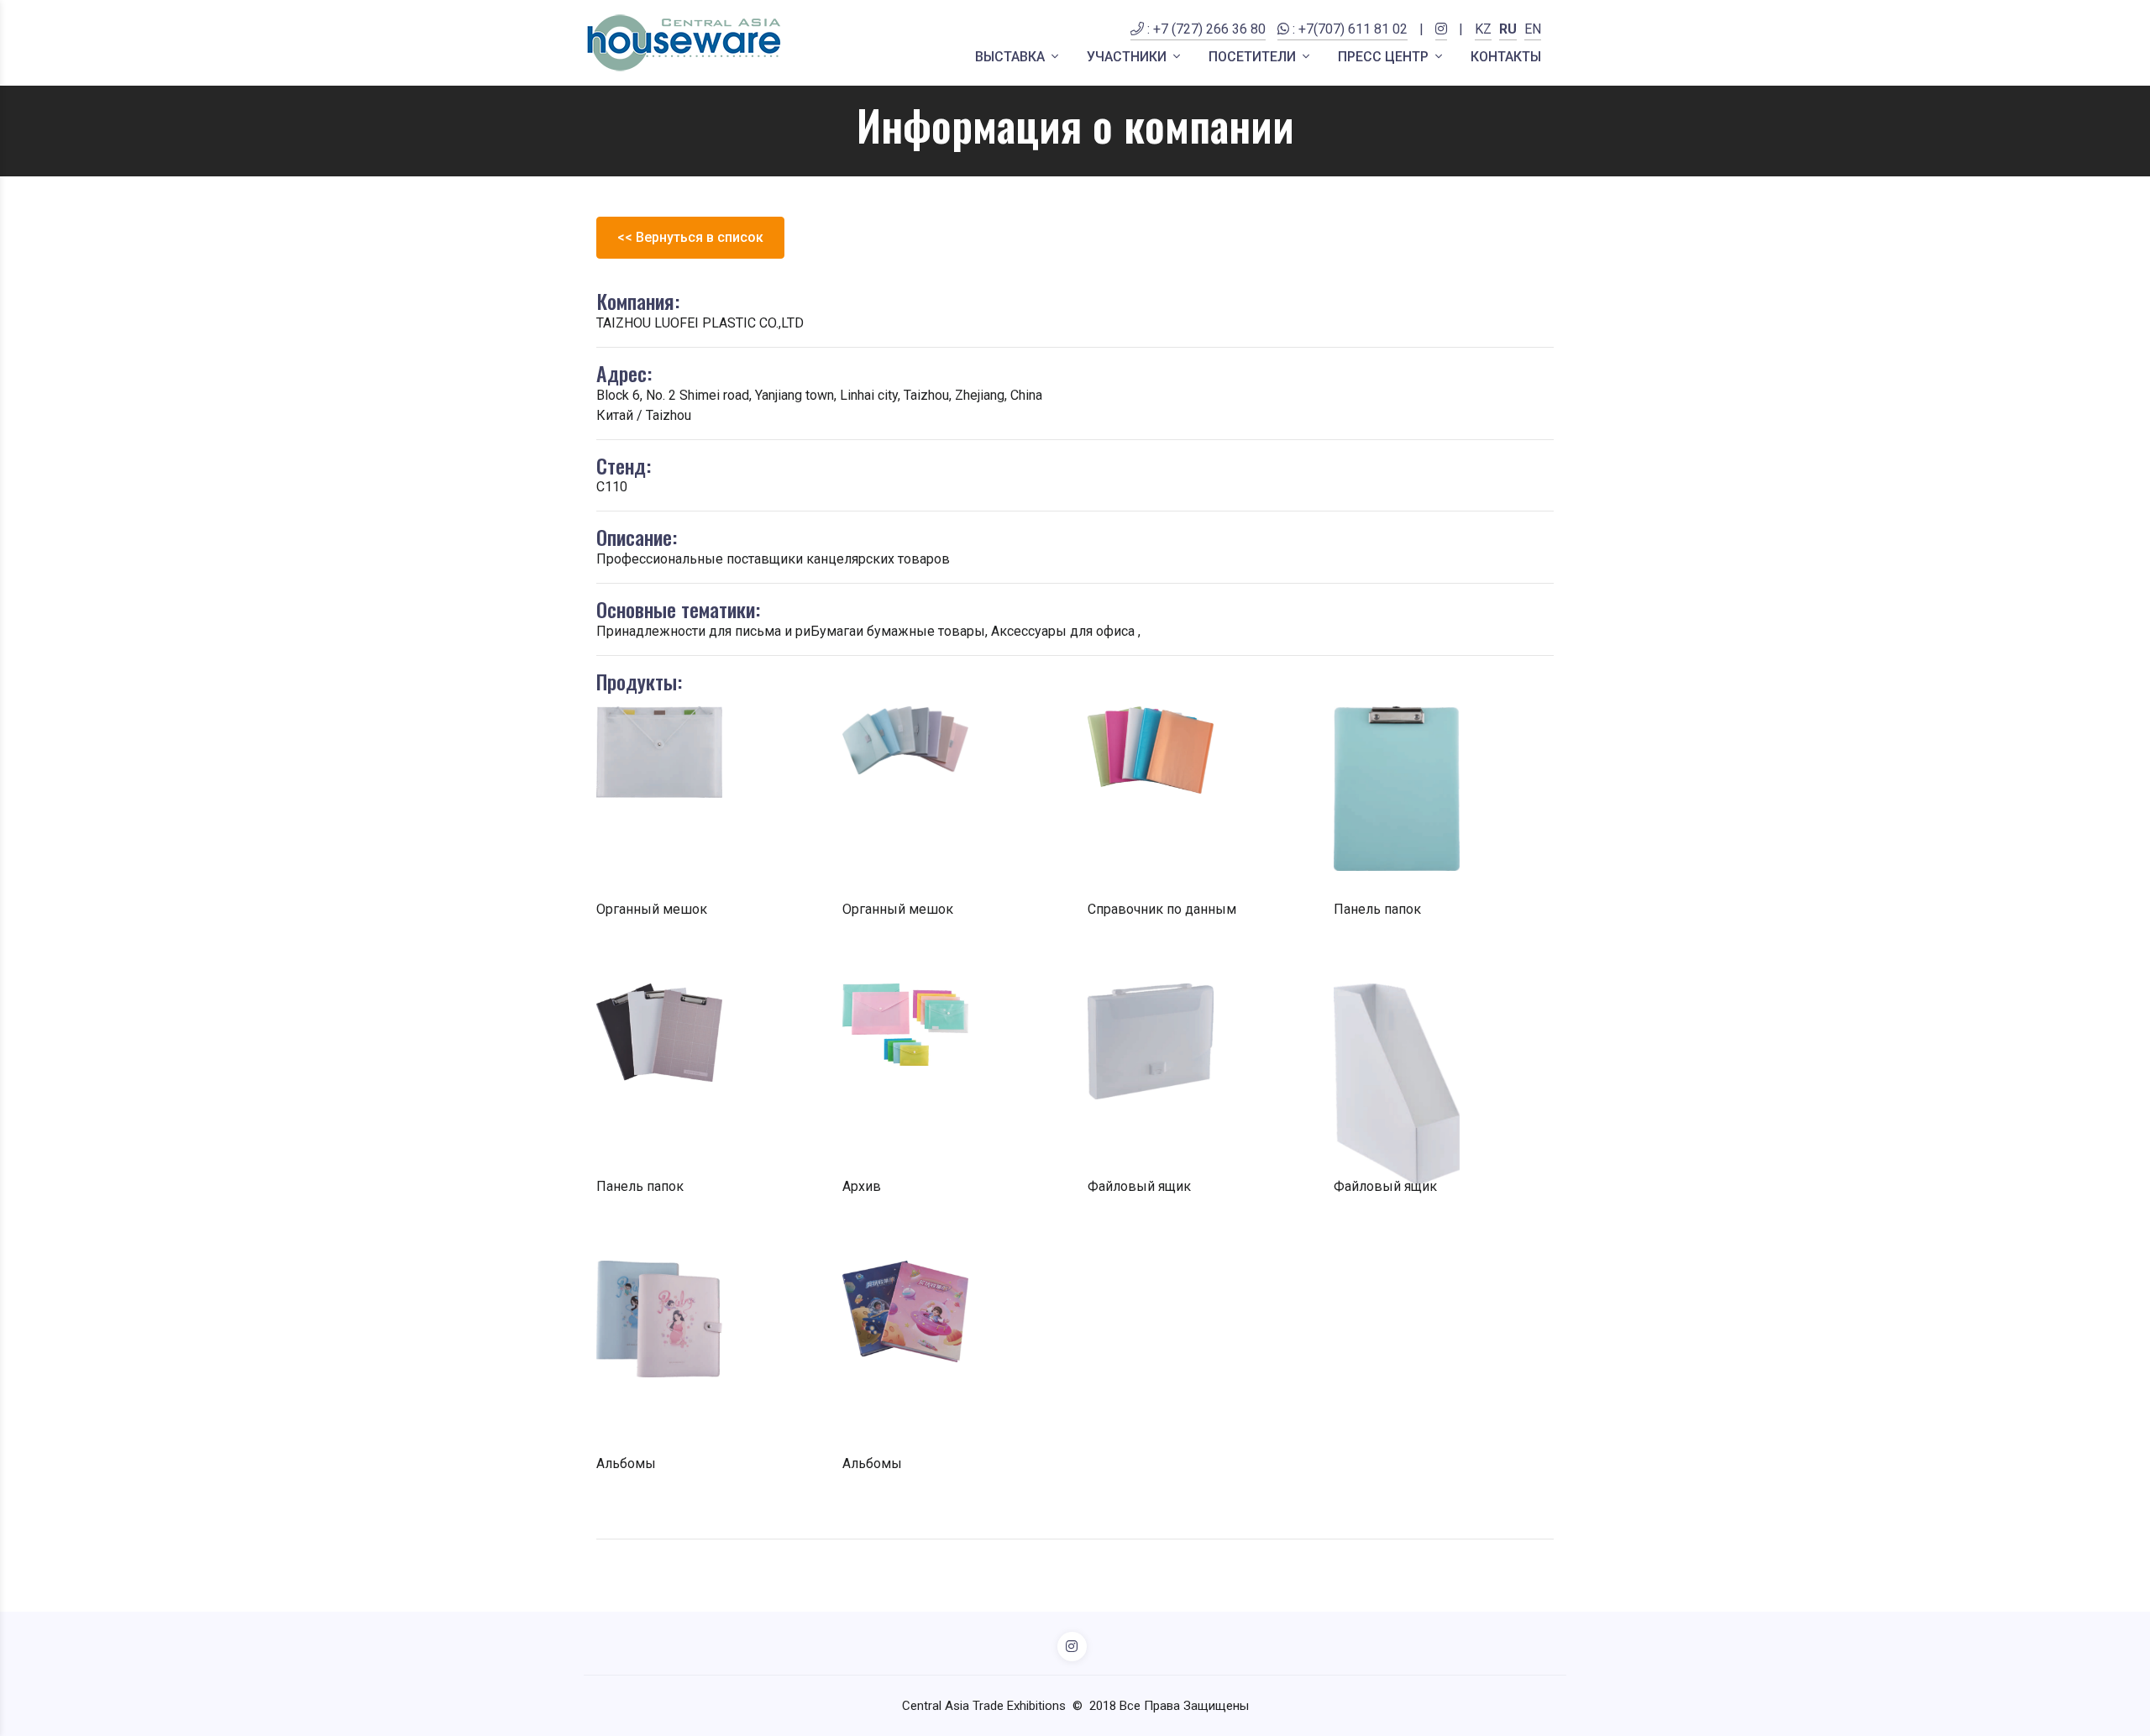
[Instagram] (1441, 39)
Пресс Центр (1385, 57)
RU (1508, 29)
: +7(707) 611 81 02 (1348, 29)
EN (1533, 29)
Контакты (1506, 57)
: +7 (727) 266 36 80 (1205, 29)
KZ (1483, 29)
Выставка (1012, 57)
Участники (1128, 57)
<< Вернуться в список (690, 237)
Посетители (1254, 57)
